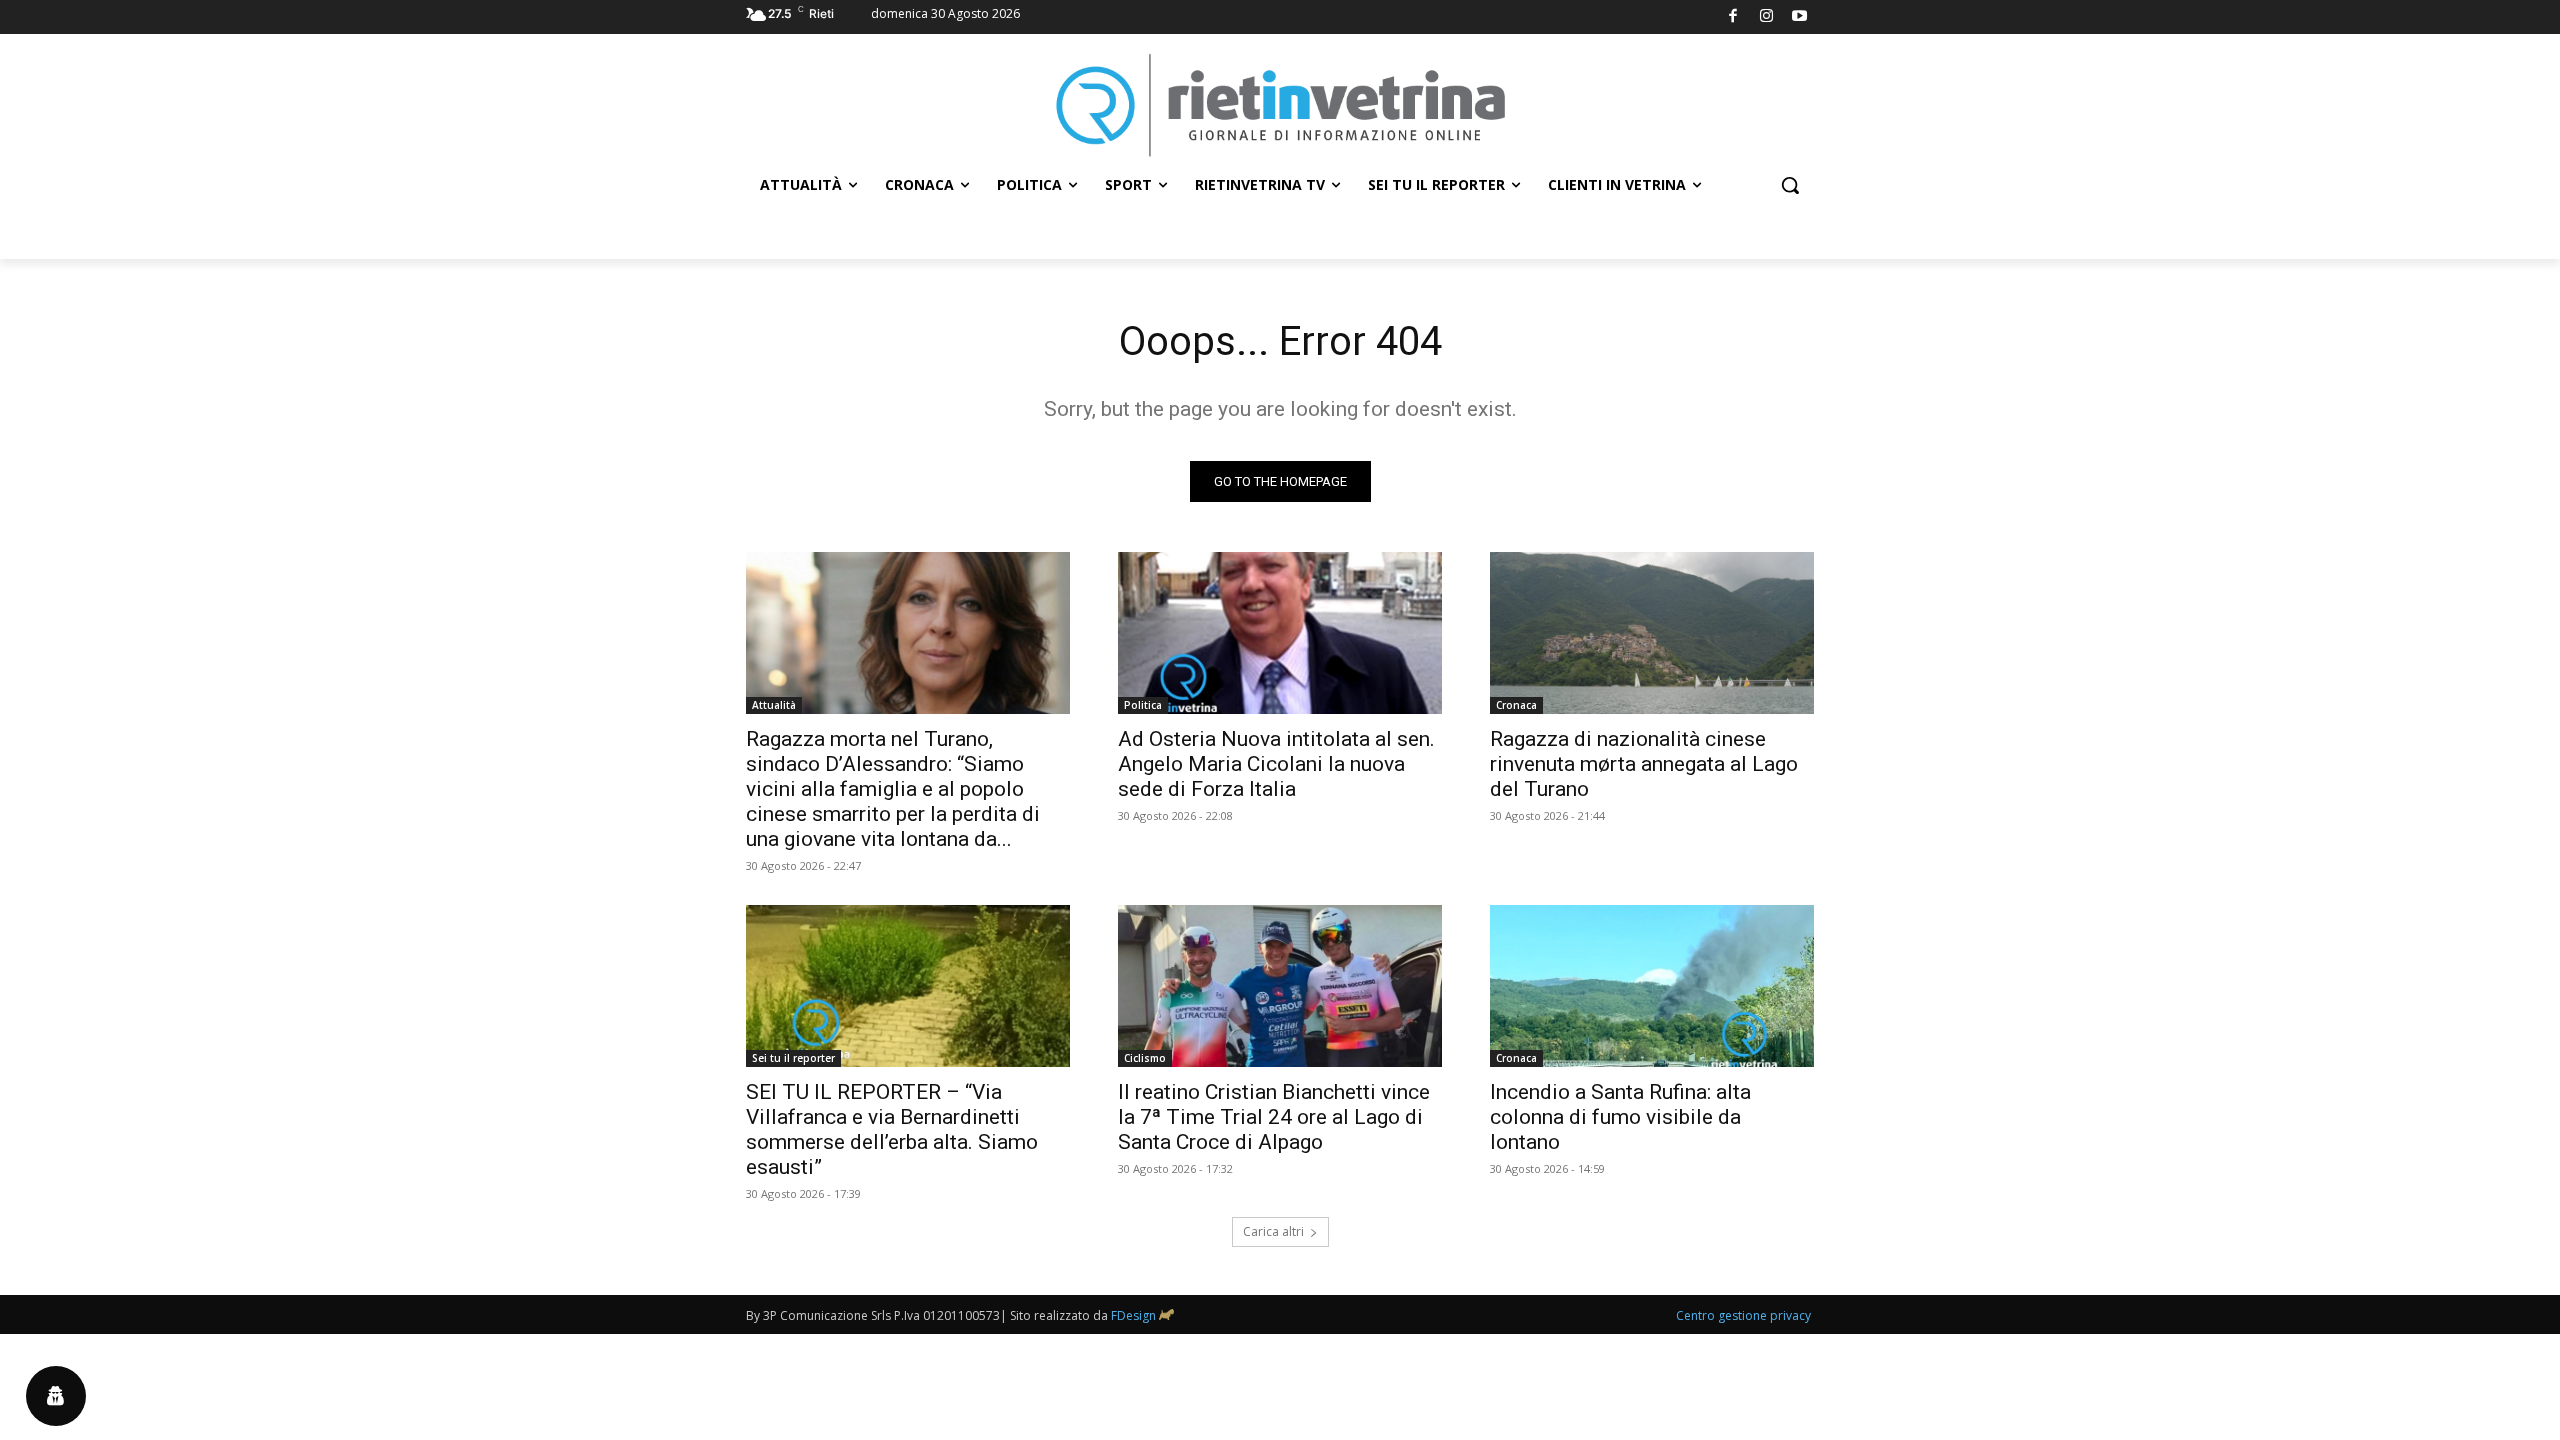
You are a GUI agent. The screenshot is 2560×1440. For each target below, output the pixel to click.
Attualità (774, 705)
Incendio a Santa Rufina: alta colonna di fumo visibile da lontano (1620, 1117)
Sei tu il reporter (793, 1058)
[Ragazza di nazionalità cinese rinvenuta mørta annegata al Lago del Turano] (1652, 633)
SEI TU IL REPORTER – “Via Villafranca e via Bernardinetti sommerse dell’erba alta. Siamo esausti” (892, 1129)
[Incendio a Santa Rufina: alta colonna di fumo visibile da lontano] (1652, 986)
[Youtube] (1800, 17)
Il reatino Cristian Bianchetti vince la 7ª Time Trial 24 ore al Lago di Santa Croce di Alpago (1274, 1117)
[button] (1790, 185)
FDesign (1133, 1315)
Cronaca (1516, 705)
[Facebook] (1733, 17)
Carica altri (1273, 1231)
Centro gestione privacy (1743, 1315)
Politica (1143, 705)
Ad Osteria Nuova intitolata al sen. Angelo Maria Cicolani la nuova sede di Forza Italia (1276, 764)
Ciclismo (1145, 1058)
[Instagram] (1766, 17)
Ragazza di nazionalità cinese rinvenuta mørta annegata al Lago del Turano (1644, 764)
